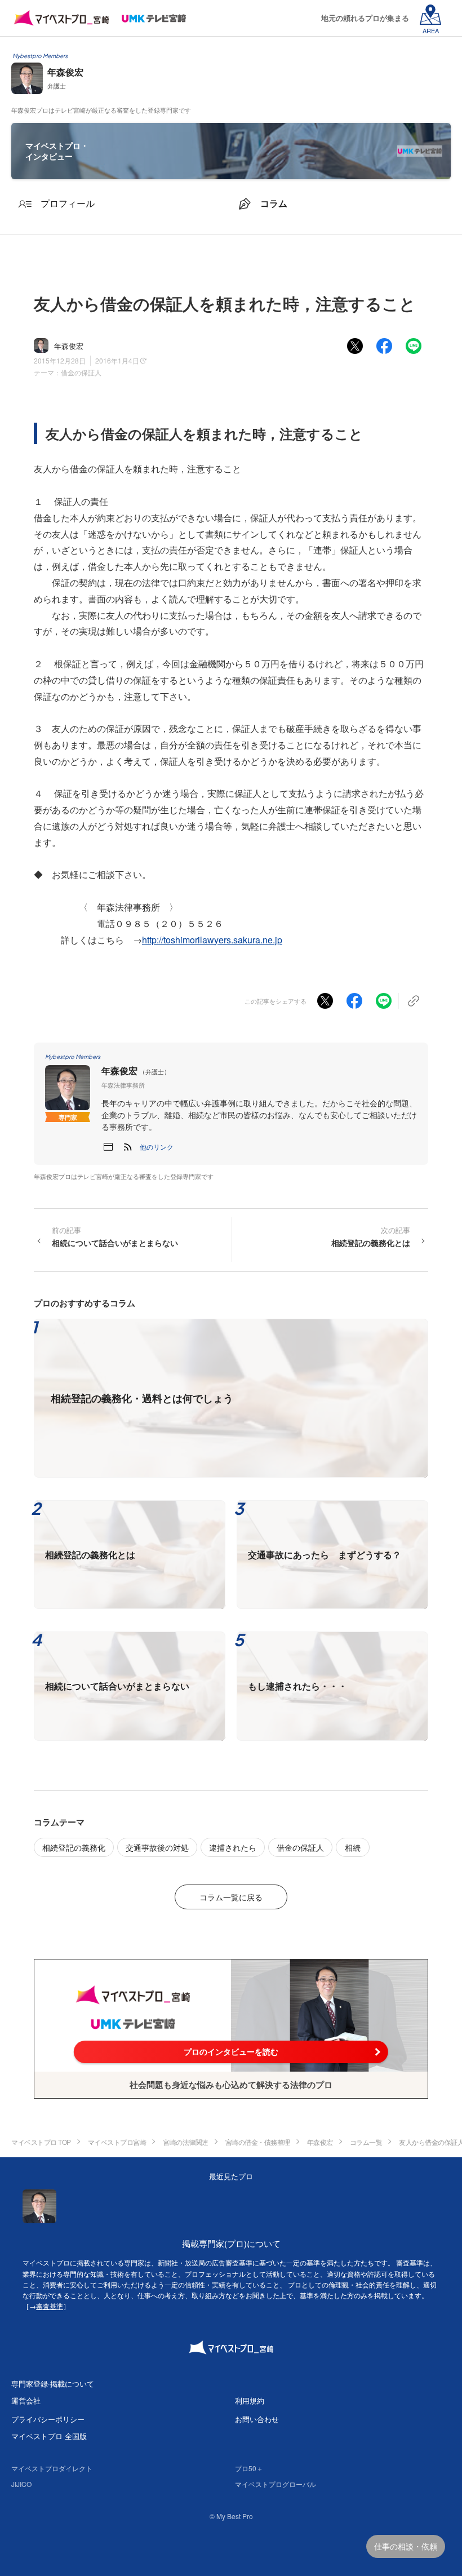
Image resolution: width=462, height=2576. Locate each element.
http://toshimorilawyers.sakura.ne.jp (212, 940)
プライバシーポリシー (48, 2419)
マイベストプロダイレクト (52, 2468)
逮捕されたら (233, 1847)
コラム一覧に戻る (231, 1897)
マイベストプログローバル (276, 2484)
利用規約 (250, 2400)
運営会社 (26, 2400)
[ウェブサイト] (108, 1147)
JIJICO (21, 2484)
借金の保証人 (81, 372)
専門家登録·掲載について (53, 2384)
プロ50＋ (249, 2468)
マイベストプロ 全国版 (49, 2436)
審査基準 (50, 2306)
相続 (353, 1847)
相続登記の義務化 (74, 1847)
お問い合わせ (257, 2419)
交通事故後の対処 (157, 1847)
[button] (157, 1147)
